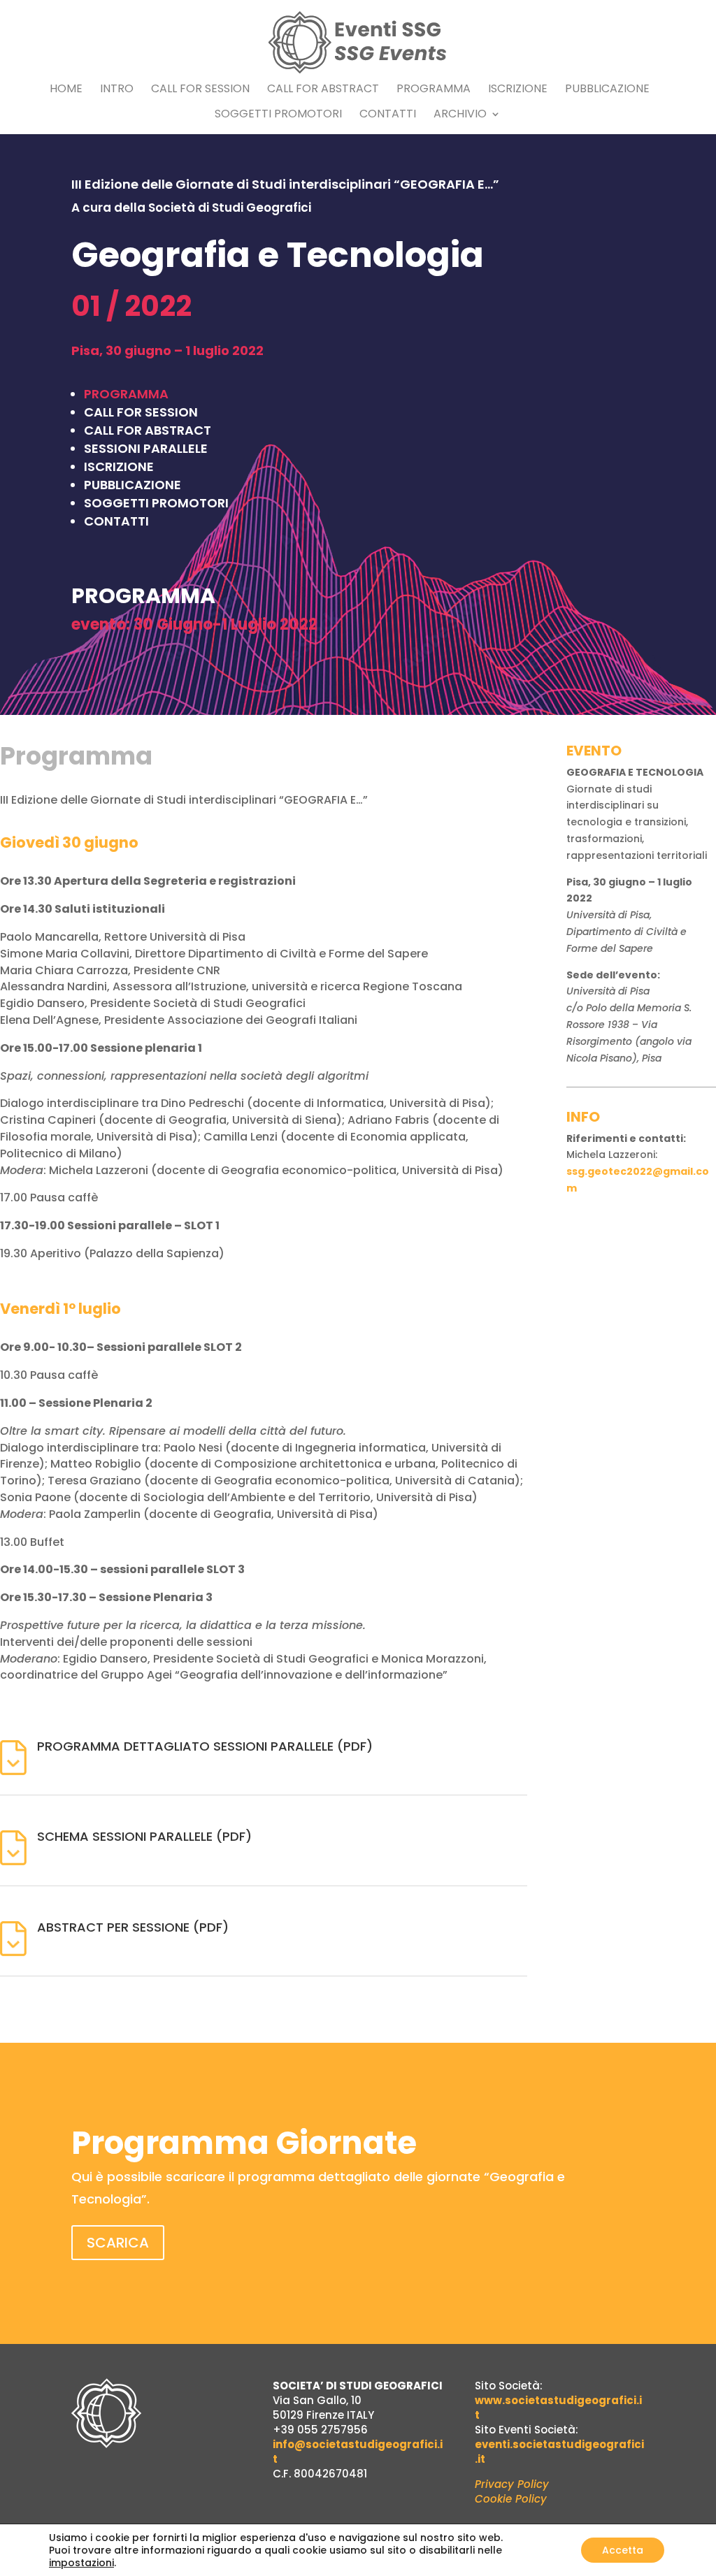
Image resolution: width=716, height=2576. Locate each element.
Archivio (460, 115)
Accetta (623, 2550)
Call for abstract (323, 90)
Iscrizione (518, 90)
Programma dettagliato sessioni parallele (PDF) (205, 1746)
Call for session (200, 90)
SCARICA (118, 2243)
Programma (434, 90)
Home (66, 90)
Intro (117, 90)
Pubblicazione (607, 90)
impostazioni (81, 2563)
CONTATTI (116, 521)
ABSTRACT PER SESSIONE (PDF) (133, 1927)
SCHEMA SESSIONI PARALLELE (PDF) (144, 1836)
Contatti (388, 115)
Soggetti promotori (278, 115)
